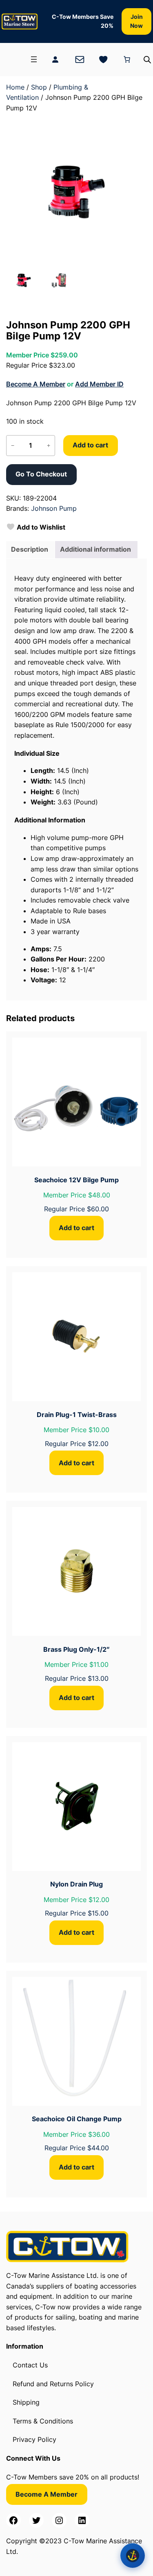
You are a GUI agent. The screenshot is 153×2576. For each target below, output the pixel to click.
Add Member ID (99, 384)
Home (15, 87)
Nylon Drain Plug (76, 1884)
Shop (39, 87)
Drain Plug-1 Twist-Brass (77, 1415)
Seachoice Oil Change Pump (77, 2119)
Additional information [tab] (95, 549)
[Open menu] (34, 59)
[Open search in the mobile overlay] (147, 60)
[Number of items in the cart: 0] (127, 59)
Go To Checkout (41, 474)
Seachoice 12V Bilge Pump (76, 1180)
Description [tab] (30, 549)
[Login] (55, 59)
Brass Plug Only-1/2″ (76, 1649)
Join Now (136, 21)
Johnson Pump (54, 508)
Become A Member (36, 384)
